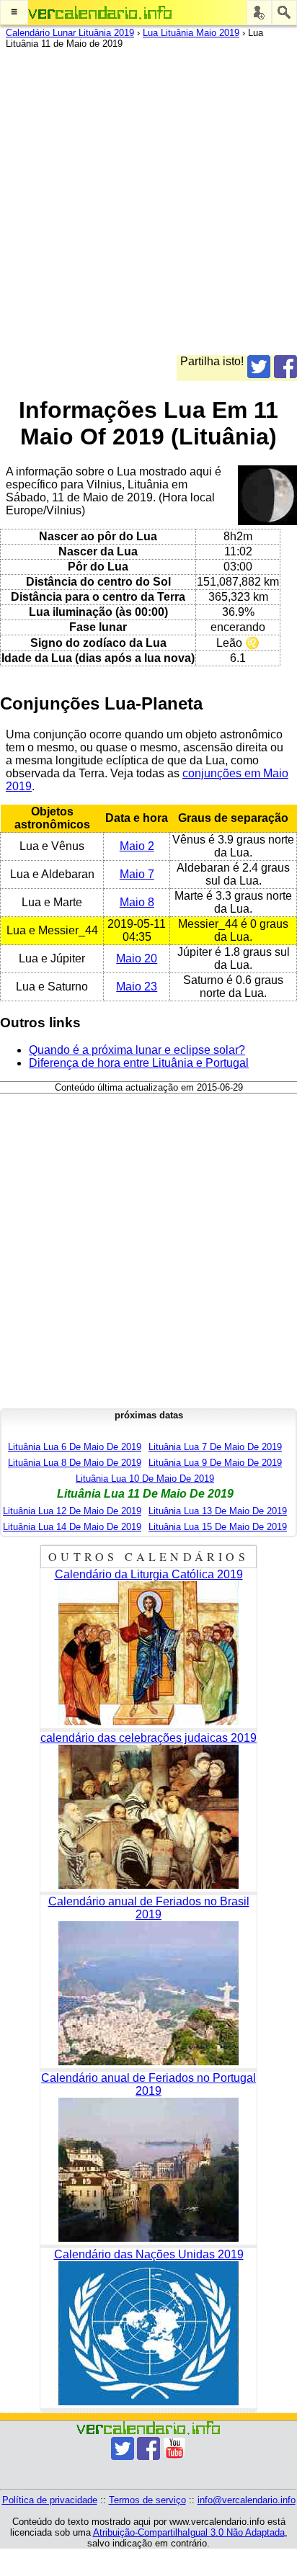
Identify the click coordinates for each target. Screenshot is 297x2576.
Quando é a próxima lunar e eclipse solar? (137, 1050)
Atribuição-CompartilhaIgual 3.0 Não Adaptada (189, 2532)
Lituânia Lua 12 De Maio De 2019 (72, 1511)
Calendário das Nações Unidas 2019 (149, 2254)
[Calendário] (100, 13)
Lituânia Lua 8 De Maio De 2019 (75, 1463)
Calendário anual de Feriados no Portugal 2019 (148, 2084)
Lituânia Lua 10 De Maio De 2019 (145, 1479)
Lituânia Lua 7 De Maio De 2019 (215, 1447)
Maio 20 (137, 958)
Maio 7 (137, 874)
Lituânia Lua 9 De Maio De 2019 (215, 1463)
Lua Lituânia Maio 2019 (191, 33)
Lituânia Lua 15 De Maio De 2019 (218, 1527)
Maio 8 (137, 902)
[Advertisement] (148, 207)
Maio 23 (137, 987)
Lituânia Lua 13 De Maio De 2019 (218, 1511)
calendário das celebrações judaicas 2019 (148, 1738)
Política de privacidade (50, 2500)
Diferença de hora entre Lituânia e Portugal (139, 1063)
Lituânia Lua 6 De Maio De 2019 (75, 1447)
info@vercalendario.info (247, 2500)
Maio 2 (137, 846)
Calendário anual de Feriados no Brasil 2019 (149, 1908)
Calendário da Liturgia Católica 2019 (149, 1574)
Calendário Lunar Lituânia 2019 (70, 33)
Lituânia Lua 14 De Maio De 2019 (72, 1527)
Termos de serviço (147, 2500)
